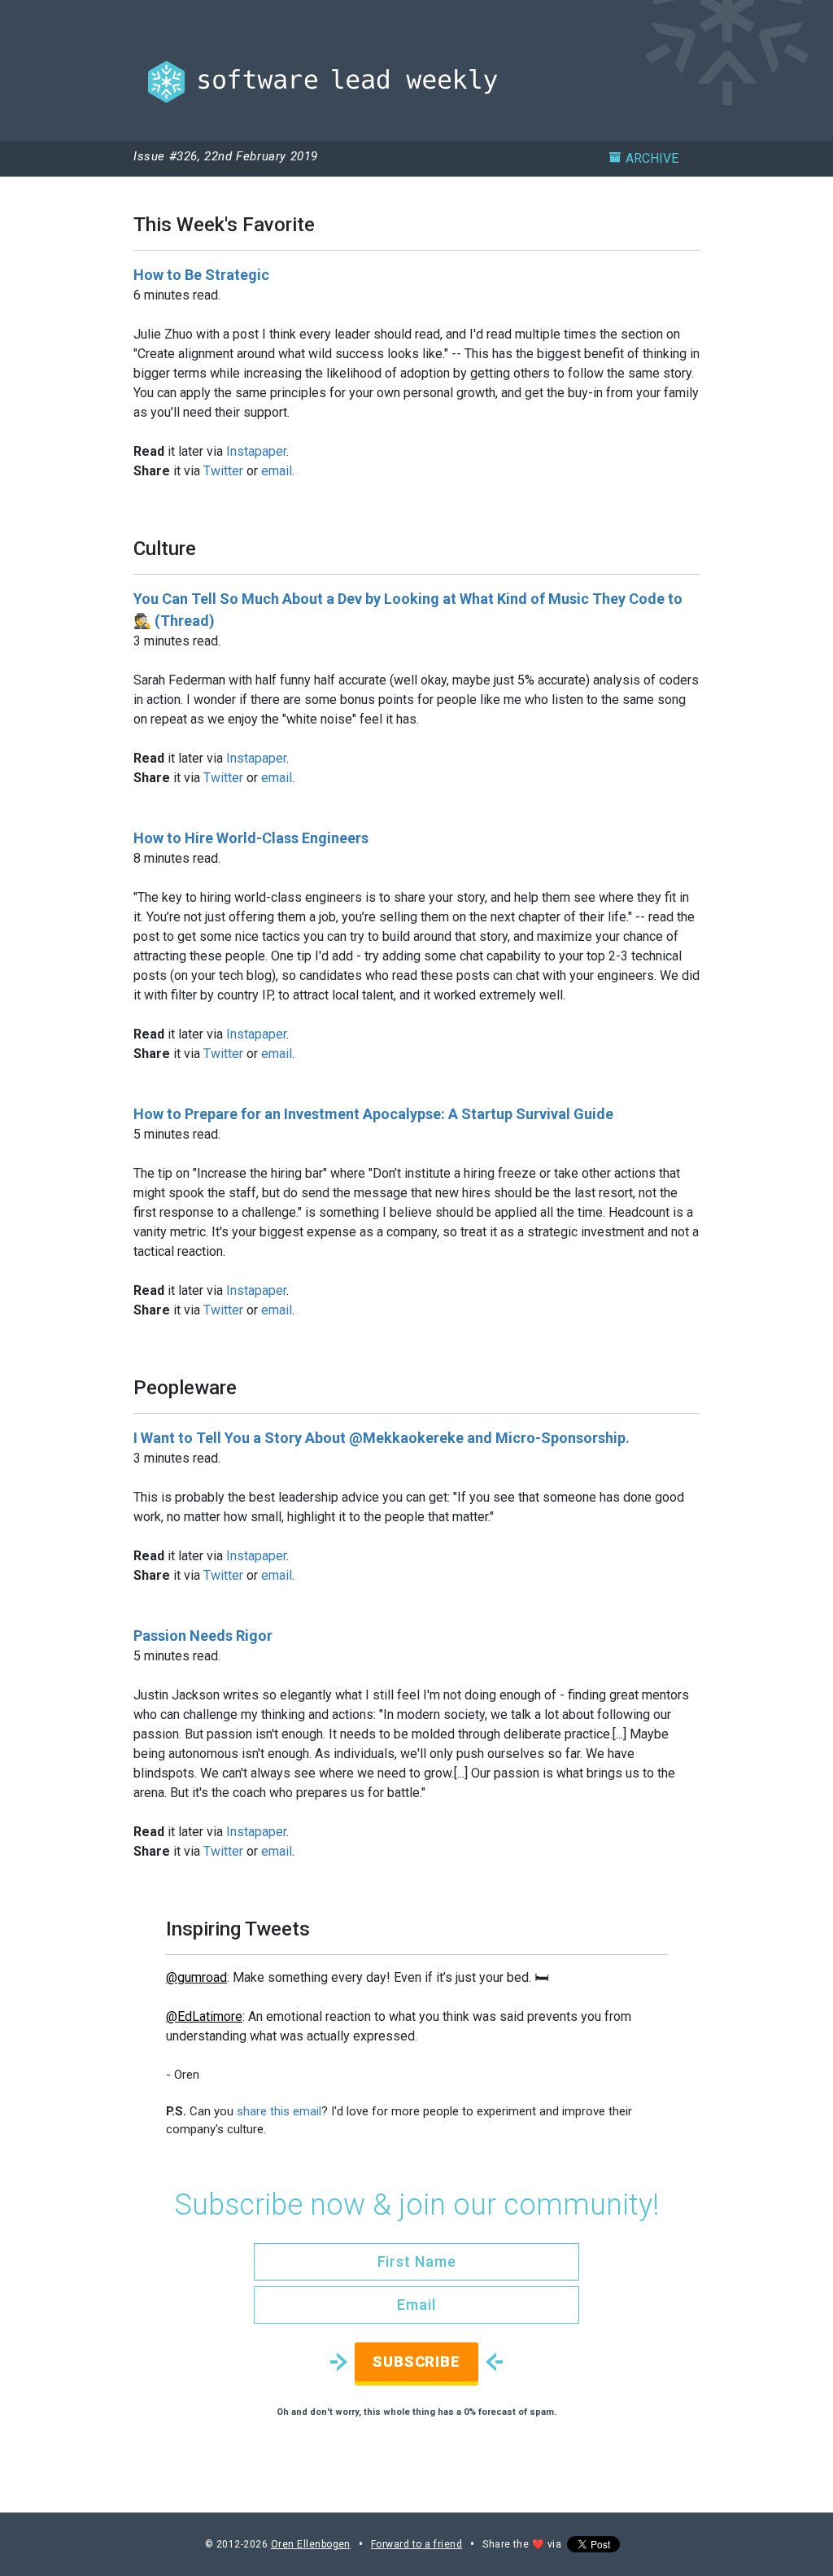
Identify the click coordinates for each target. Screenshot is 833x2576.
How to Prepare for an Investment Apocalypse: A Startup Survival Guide (373, 1114)
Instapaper (256, 451)
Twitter (223, 471)
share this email (279, 2111)
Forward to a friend (416, 2544)
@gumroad (196, 1977)
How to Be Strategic (201, 275)
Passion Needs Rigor (203, 1636)
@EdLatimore (204, 2016)
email (277, 471)
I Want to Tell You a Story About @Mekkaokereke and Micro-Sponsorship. (382, 1438)
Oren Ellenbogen (311, 2544)
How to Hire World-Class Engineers (251, 838)
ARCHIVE (652, 158)
